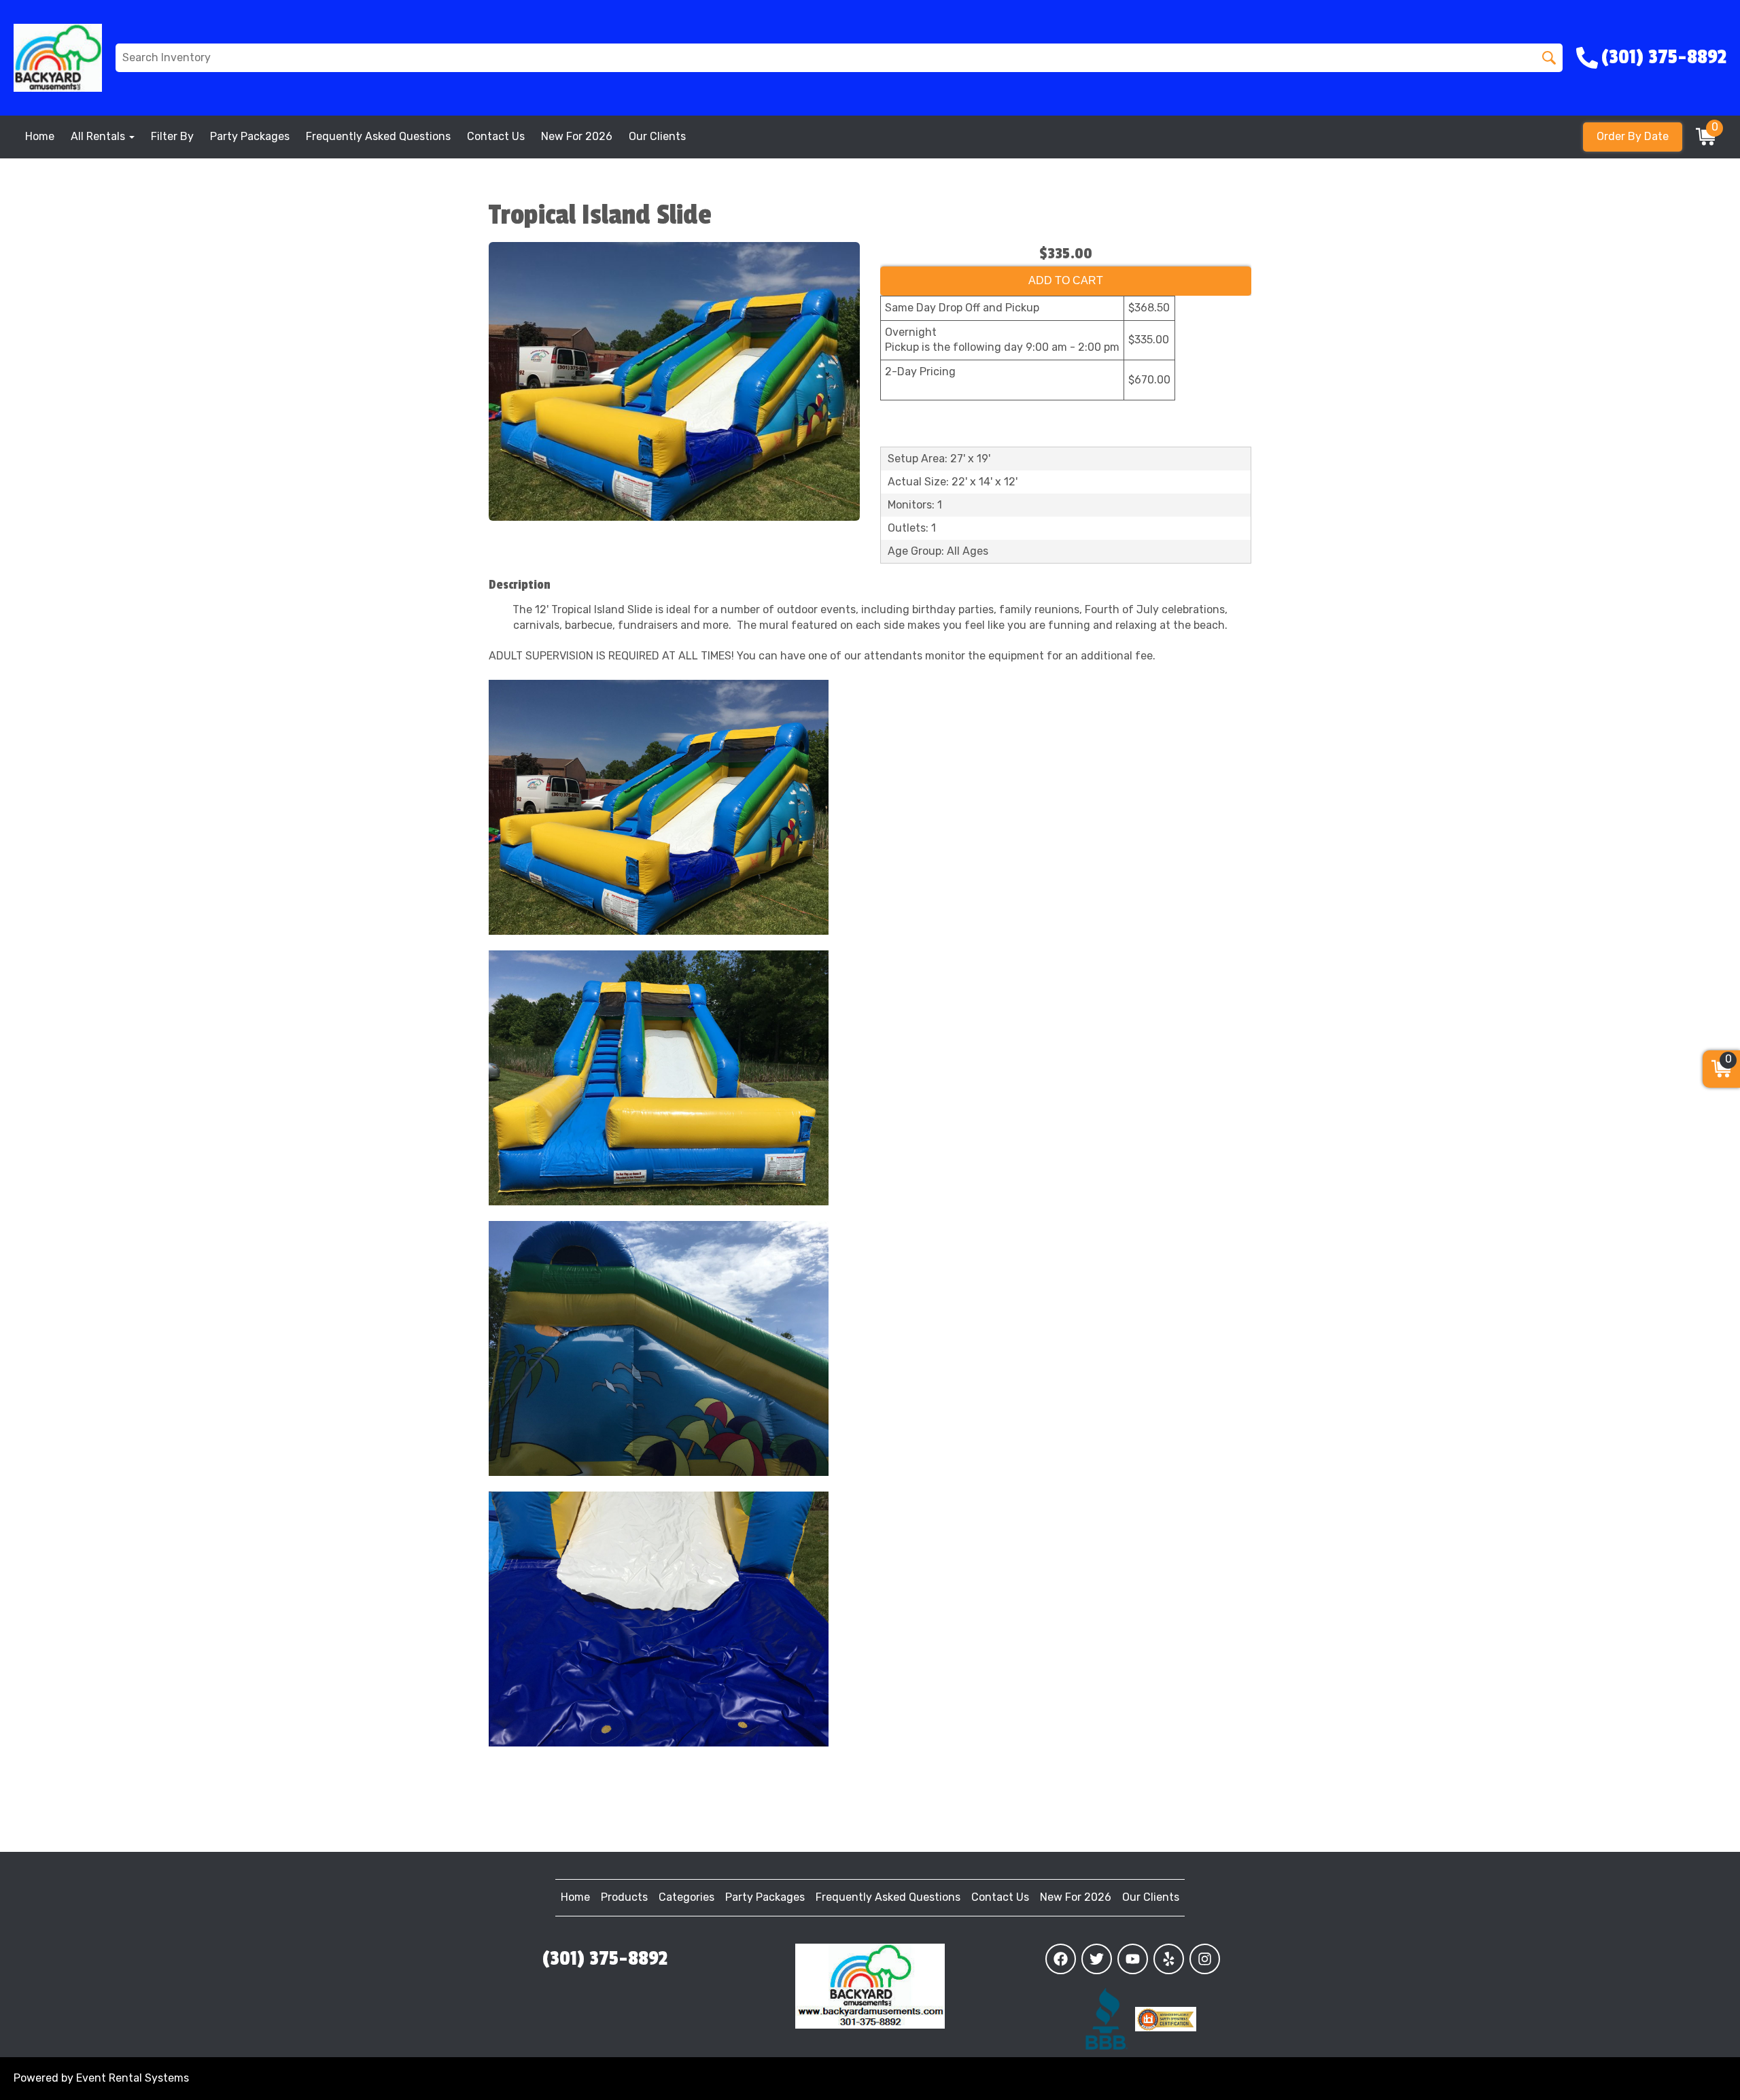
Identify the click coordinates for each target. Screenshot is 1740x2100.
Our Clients (657, 136)
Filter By (172, 136)
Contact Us (496, 136)
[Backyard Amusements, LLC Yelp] (1169, 1959)
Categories (686, 1897)
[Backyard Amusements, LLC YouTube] (1133, 1959)
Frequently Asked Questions (378, 136)
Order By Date (1633, 136)
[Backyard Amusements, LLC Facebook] (1061, 1959)
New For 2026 (577, 136)
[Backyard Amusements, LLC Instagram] (1205, 1959)
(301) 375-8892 (605, 1959)
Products (624, 1897)
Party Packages (250, 136)
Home (40, 136)
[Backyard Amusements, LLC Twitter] (1097, 1959)
